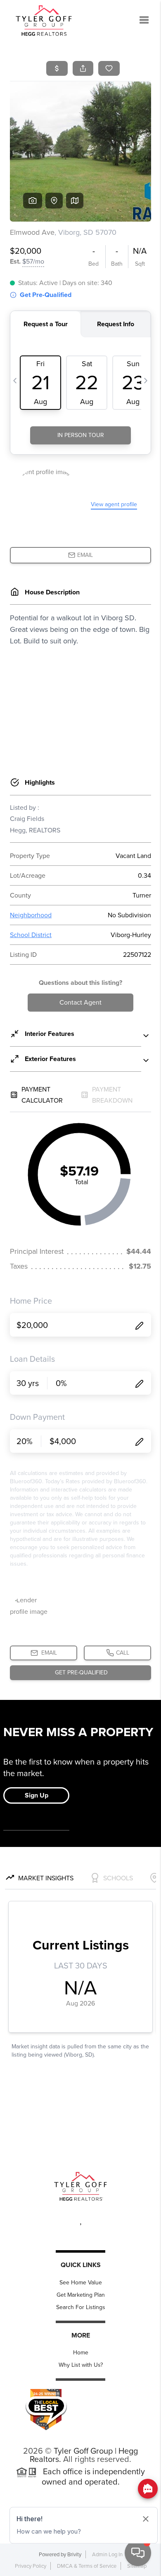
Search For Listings (81, 2307)
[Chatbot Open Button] (138, 2553)
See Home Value (81, 2283)
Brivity (74, 2554)
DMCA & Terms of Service (87, 2566)
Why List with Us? (81, 2365)
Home (81, 2353)
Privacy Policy (31, 2566)
